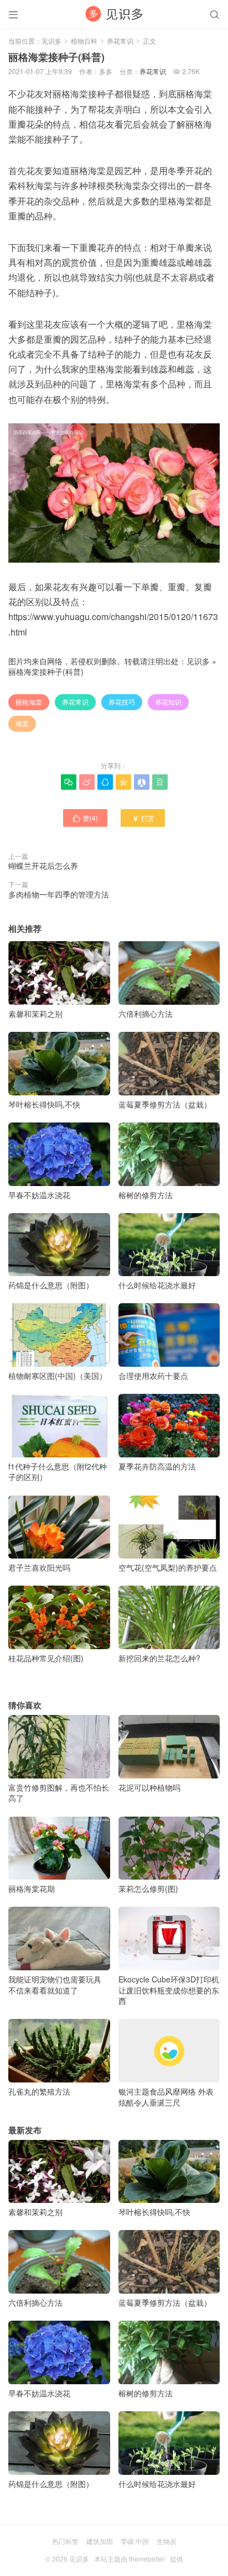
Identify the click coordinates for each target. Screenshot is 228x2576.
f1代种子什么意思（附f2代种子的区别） (58, 1471)
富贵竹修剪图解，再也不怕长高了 (59, 1793)
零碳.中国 (135, 2541)
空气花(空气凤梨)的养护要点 (168, 1567)
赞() (85, 818)
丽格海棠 (29, 702)
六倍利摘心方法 (146, 1014)
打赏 (143, 818)
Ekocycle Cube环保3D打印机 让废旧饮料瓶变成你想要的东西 (169, 1990)
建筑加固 (100, 2541)
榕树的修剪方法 (146, 1195)
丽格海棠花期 (32, 1888)
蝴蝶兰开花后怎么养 (43, 865)
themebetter (147, 2559)
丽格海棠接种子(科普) (46, 671)
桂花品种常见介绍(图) (46, 1658)
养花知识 (168, 702)
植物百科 (84, 41)
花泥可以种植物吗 (149, 1787)
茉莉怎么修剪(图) (148, 1888)
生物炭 (167, 2541)
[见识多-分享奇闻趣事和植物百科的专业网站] (114, 14)
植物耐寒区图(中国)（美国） (58, 1376)
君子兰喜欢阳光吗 (39, 1567)
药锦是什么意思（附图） (51, 1285)
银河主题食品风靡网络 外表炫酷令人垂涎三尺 (166, 2097)
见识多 (51, 41)
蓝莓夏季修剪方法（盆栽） (165, 1104)
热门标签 (65, 2541)
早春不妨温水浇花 (39, 1195)
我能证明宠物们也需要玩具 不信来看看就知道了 (55, 1984)
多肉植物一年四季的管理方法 (59, 894)
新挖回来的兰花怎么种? (159, 1658)
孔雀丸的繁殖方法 (39, 2091)
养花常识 (120, 41)
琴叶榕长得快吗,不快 (44, 1104)
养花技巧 (122, 702)
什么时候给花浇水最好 (157, 1285)
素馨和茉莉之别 (35, 1014)
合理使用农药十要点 (153, 1376)
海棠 (22, 723)
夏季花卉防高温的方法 (157, 1466)
